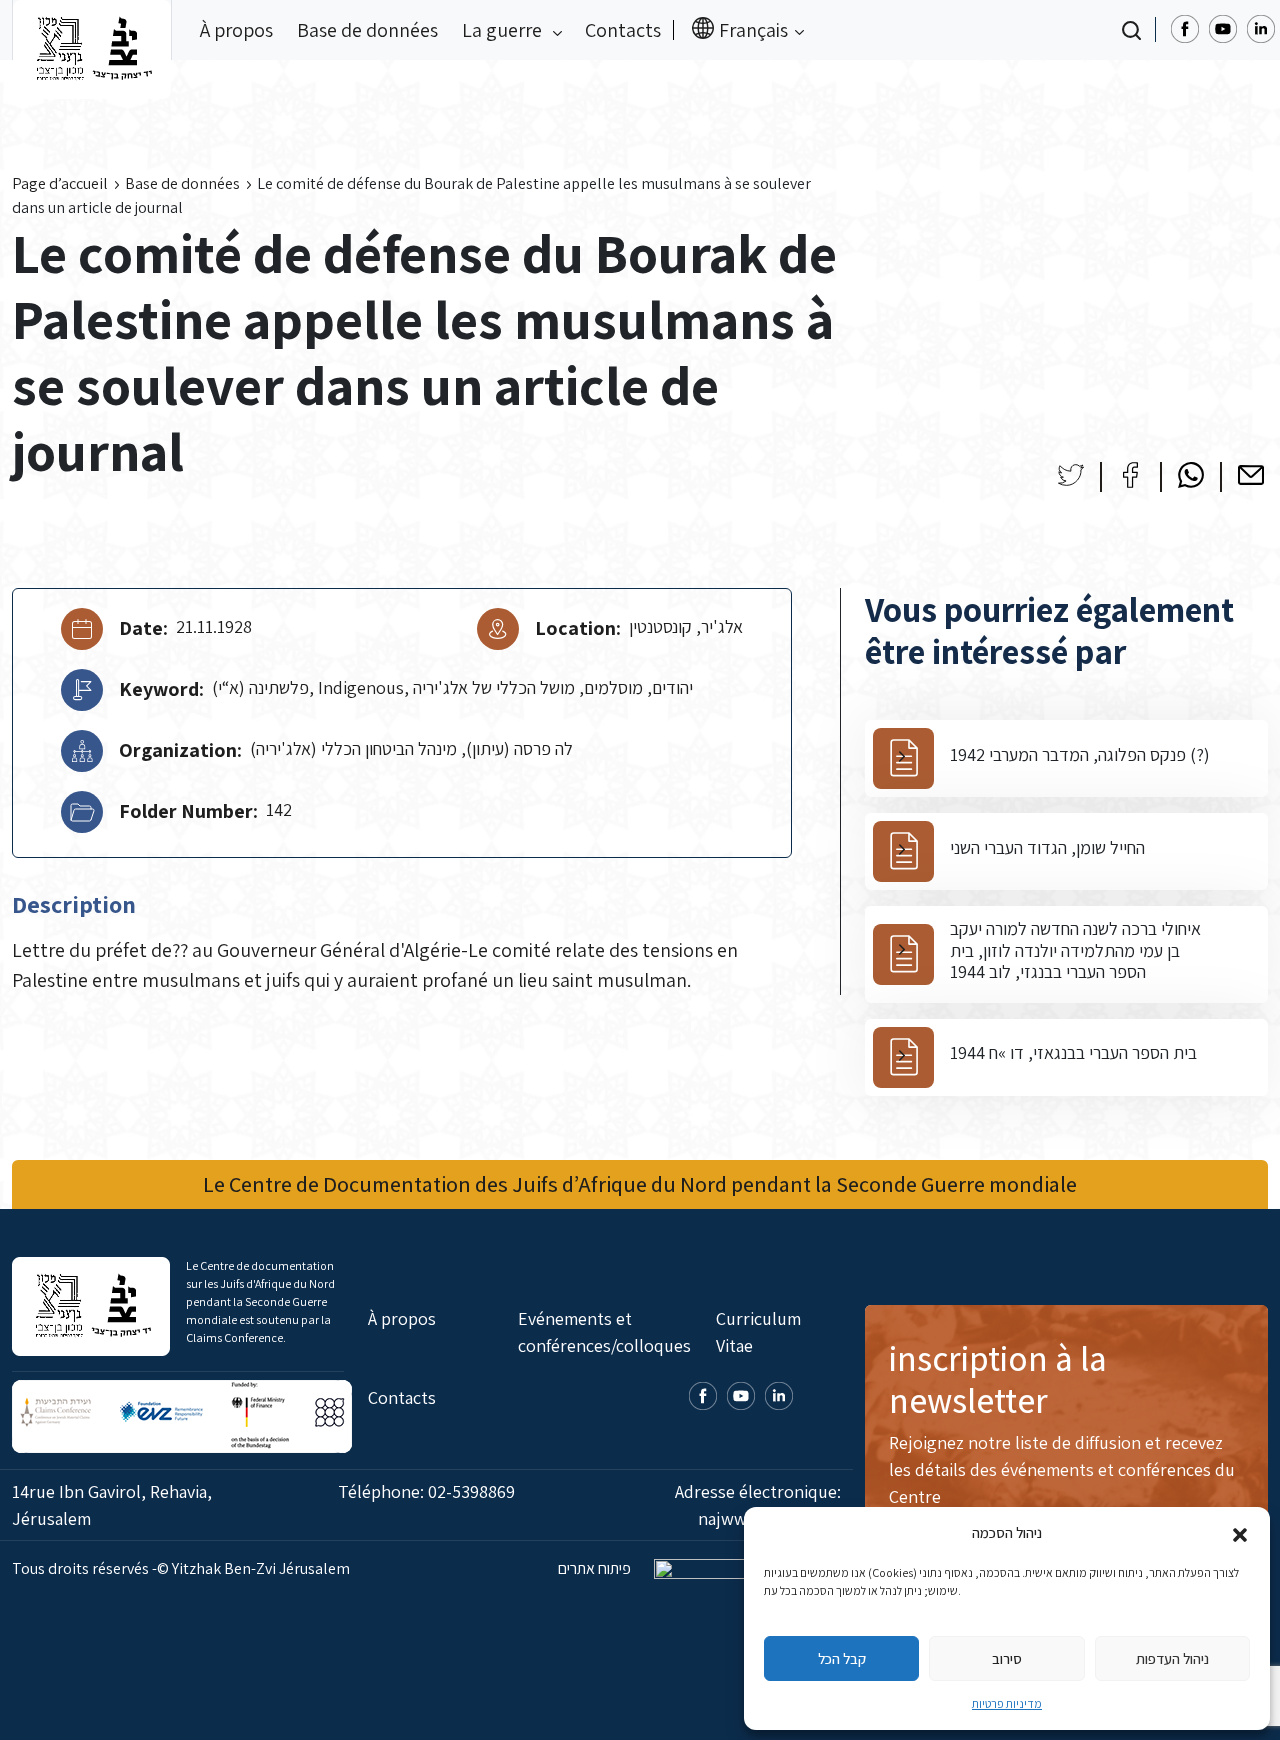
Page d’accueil (60, 183)
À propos (236, 30)
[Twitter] (1071, 475)
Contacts (623, 30)
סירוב (1007, 1658)
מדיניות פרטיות (1007, 1703)
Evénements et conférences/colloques (604, 1332)
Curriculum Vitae (758, 1332)
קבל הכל (842, 1658)
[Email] (1251, 475)
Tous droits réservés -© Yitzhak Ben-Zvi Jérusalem (181, 1568)
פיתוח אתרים (596, 1568)
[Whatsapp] (1191, 475)
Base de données (367, 30)
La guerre (504, 30)
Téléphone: (426, 1491)
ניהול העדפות (1172, 1658)
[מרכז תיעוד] (92, 30)
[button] (1240, 1533)
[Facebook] (1131, 475)
